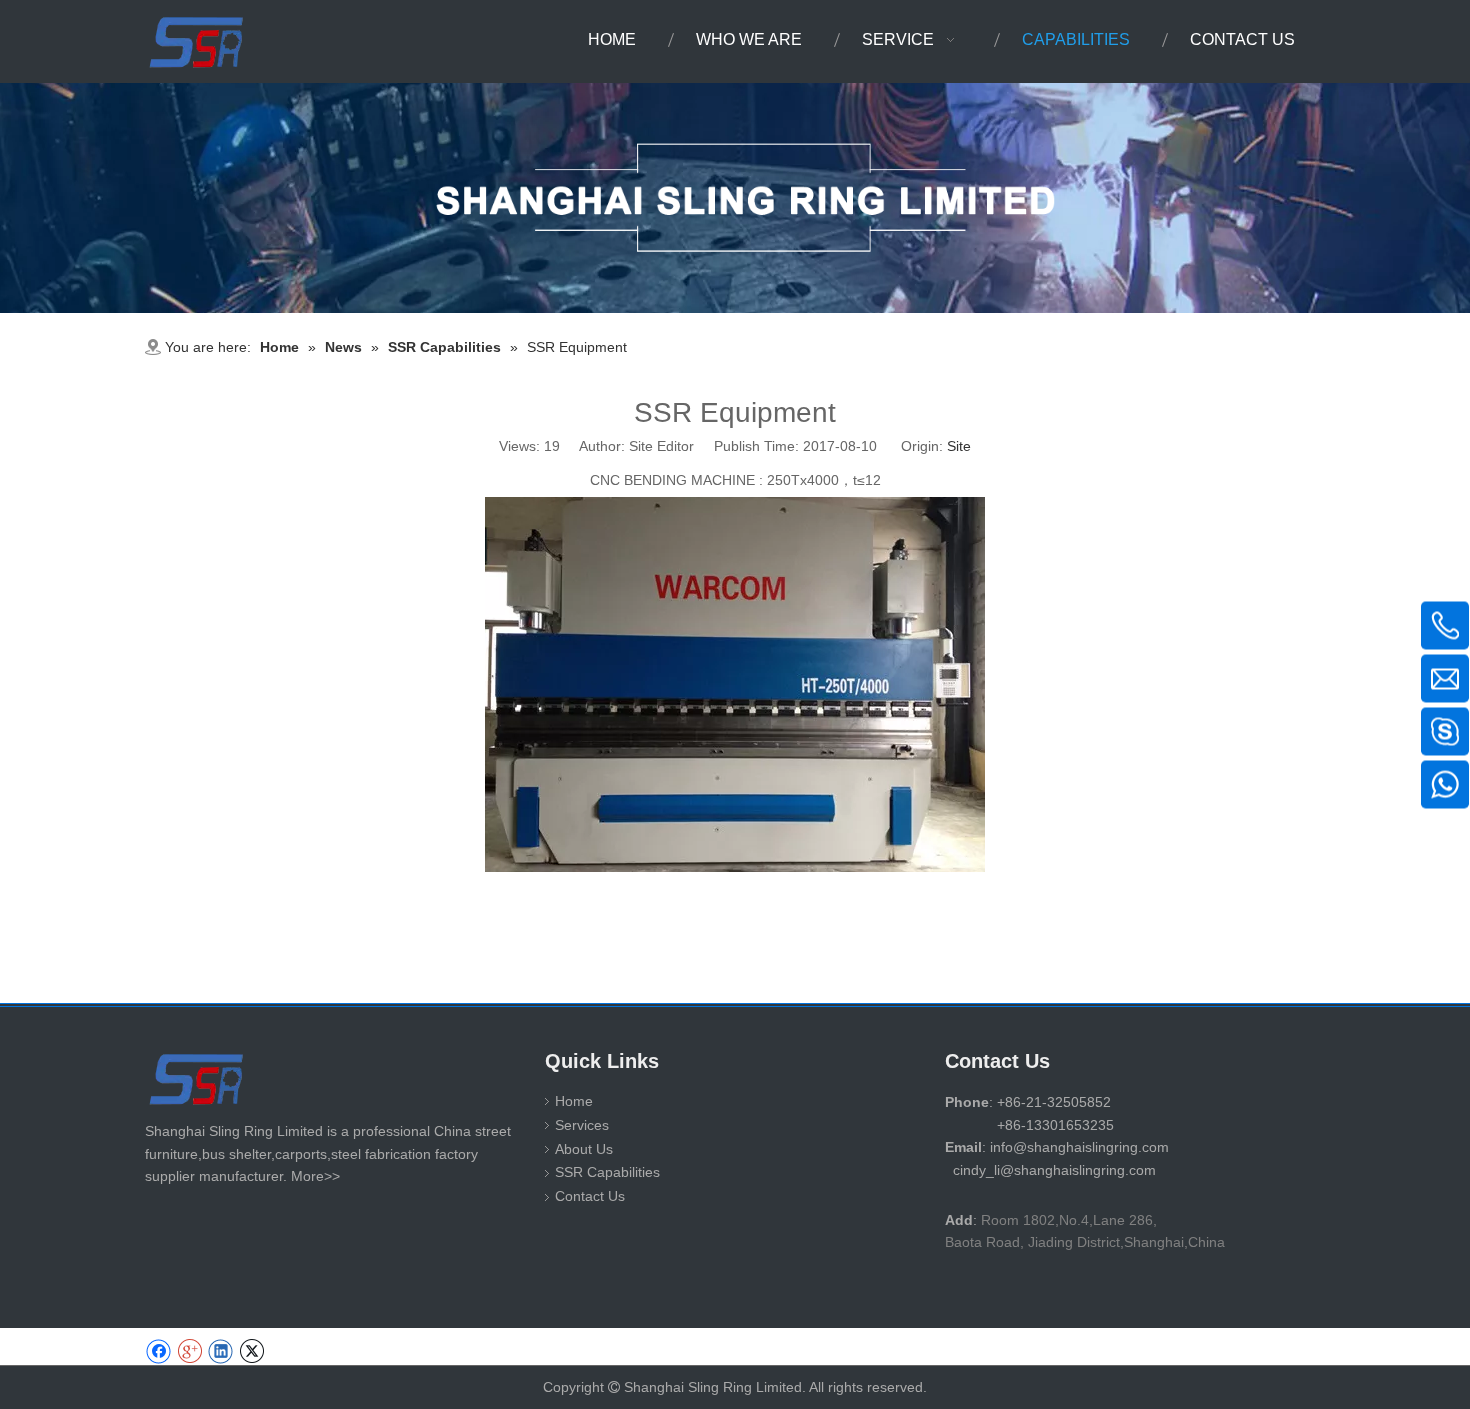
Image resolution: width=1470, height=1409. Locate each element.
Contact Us (590, 1196)
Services (582, 1125)
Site (959, 446)
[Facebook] (158, 1351)
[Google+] (189, 1351)
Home (574, 1101)
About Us (584, 1149)
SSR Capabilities (607, 1172)
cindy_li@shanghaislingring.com (1054, 1170)
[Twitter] (251, 1351)
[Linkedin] (220, 1351)
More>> (315, 1176)
